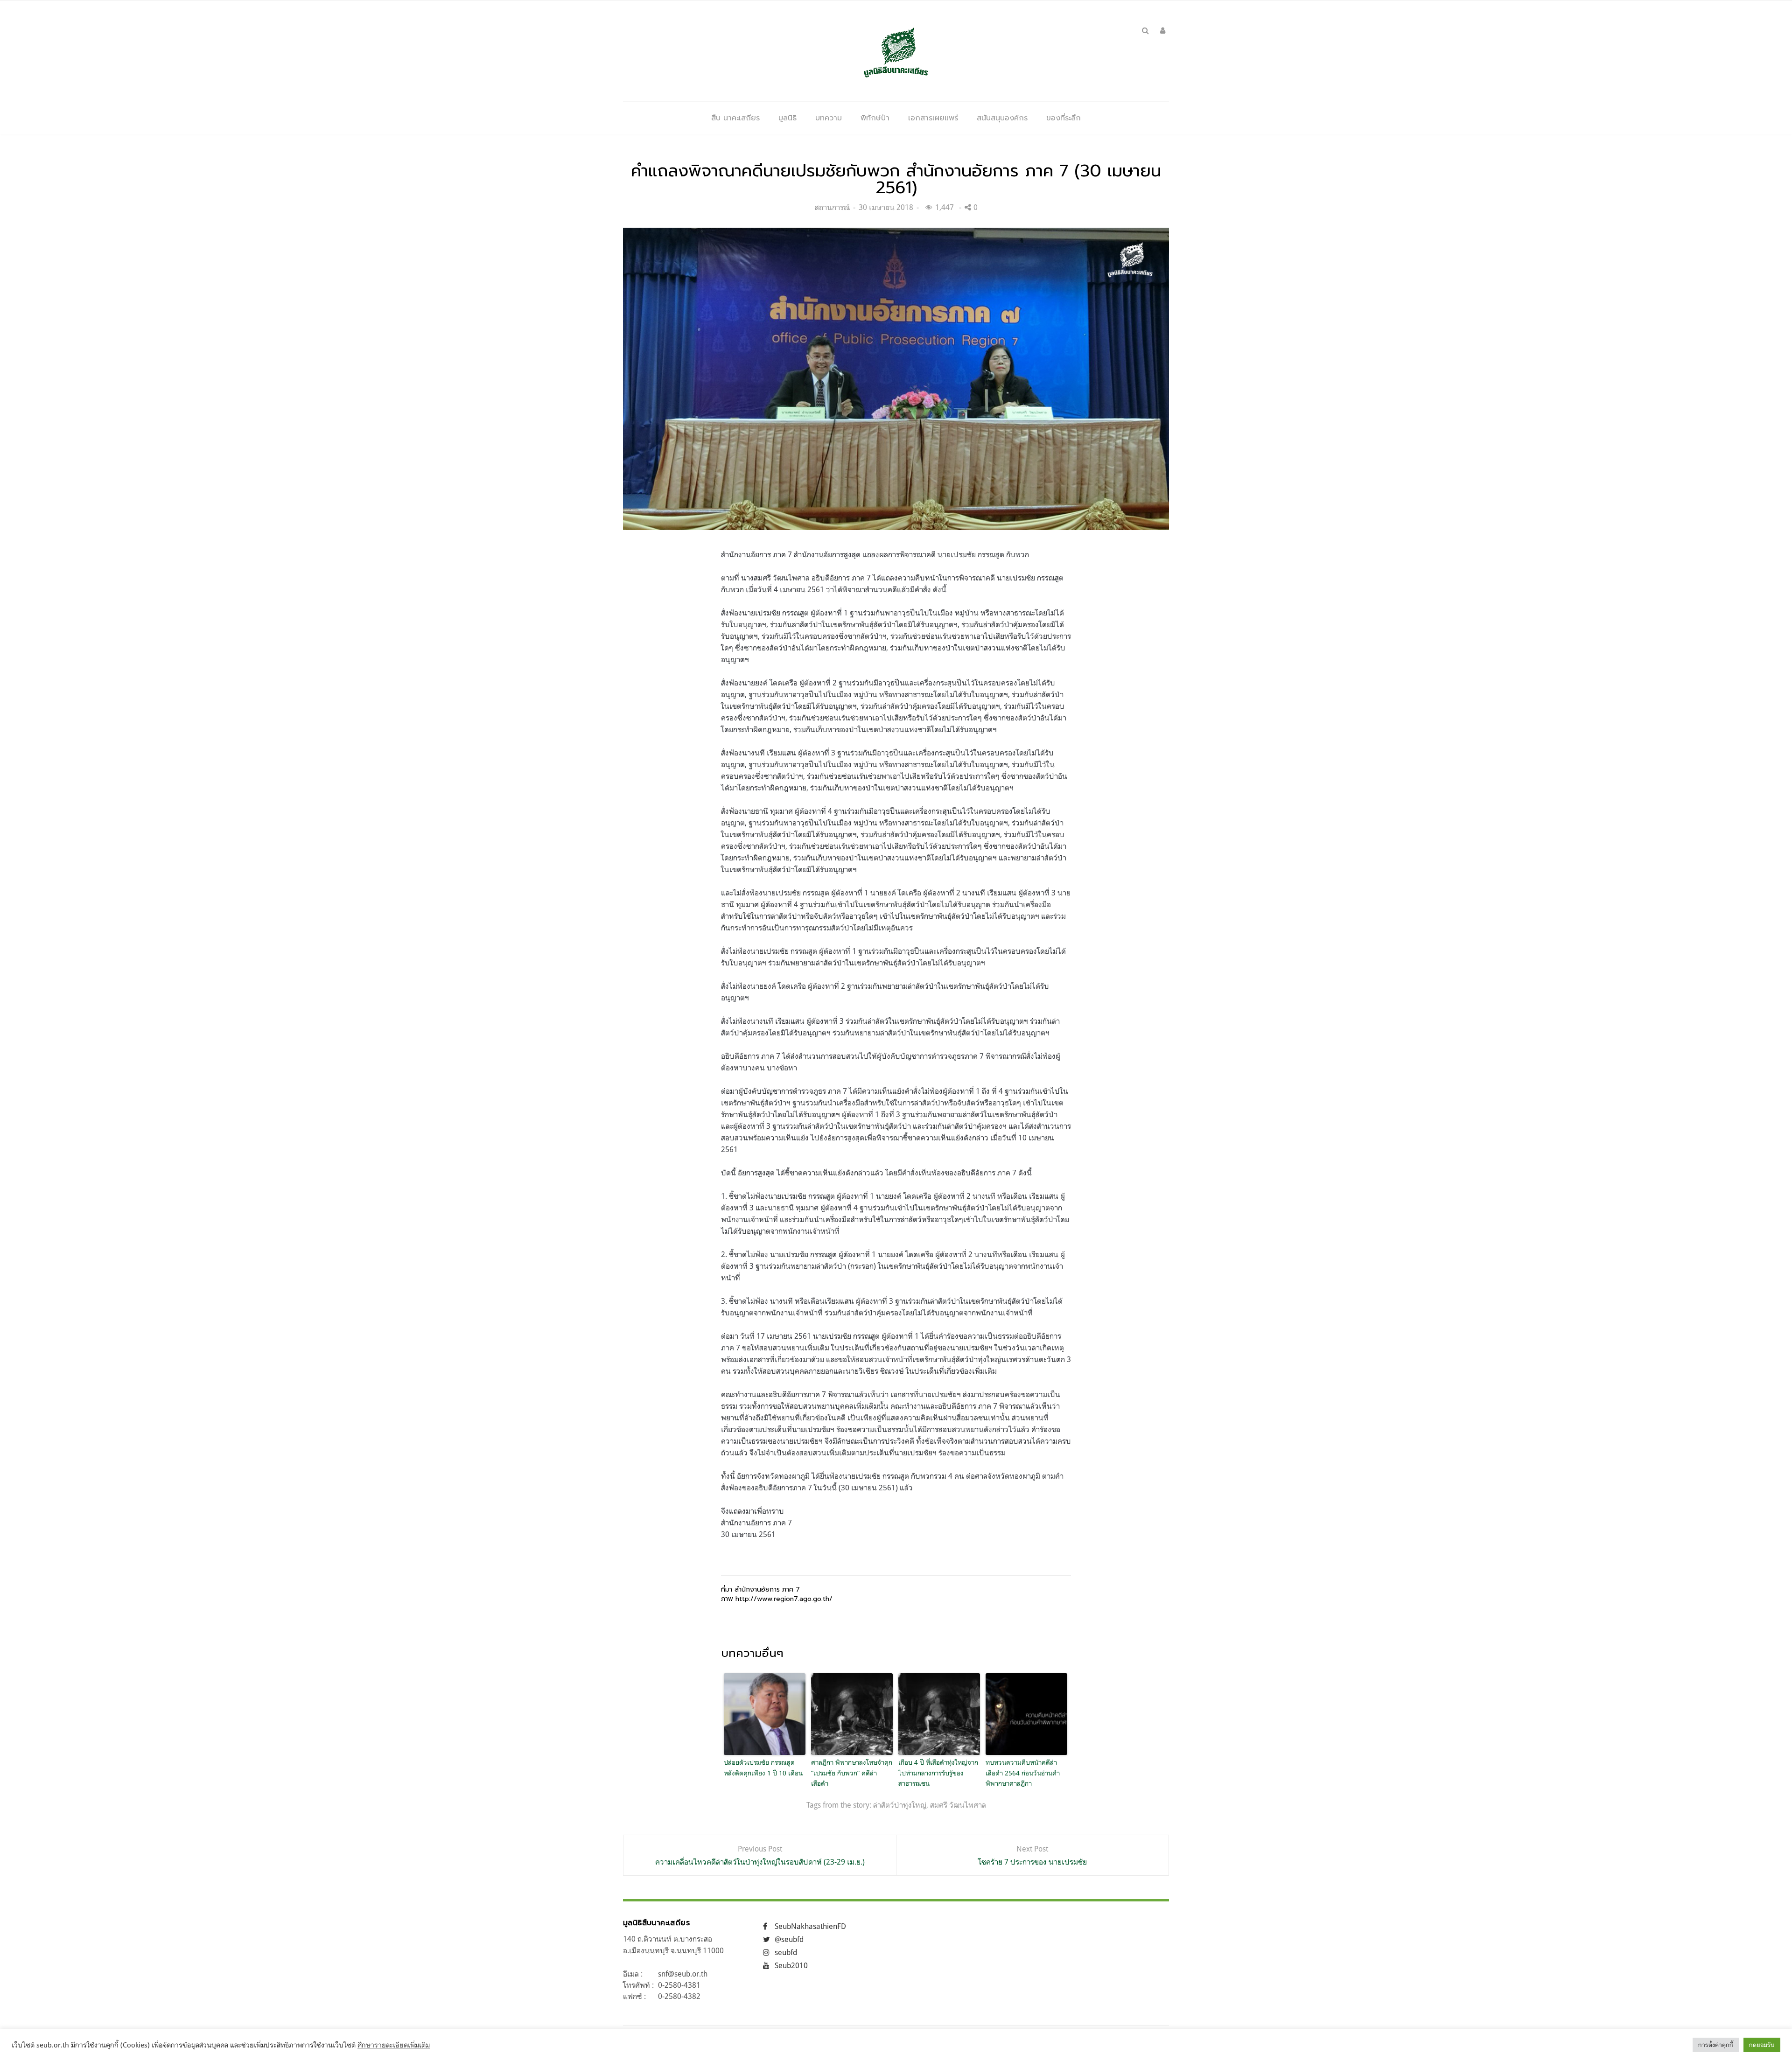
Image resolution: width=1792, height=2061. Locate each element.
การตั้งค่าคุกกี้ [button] (1716, 2045)
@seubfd (789, 1939)
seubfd (786, 1952)
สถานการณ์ (832, 207)
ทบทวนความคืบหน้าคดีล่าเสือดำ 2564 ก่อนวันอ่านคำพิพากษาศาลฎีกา (1023, 1773)
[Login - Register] (1163, 30)
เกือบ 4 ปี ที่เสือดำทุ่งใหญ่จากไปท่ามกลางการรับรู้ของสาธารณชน (938, 1773)
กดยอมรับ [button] (1762, 2045)
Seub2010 (791, 1965)
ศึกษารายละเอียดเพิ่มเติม (394, 2045)
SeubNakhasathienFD (810, 1926)
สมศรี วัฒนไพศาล (958, 1805)
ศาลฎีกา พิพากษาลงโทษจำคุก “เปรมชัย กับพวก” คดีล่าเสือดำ (852, 1773)
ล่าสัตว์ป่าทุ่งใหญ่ (900, 1805)
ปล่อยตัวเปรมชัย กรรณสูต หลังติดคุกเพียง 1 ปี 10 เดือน (763, 1767)
